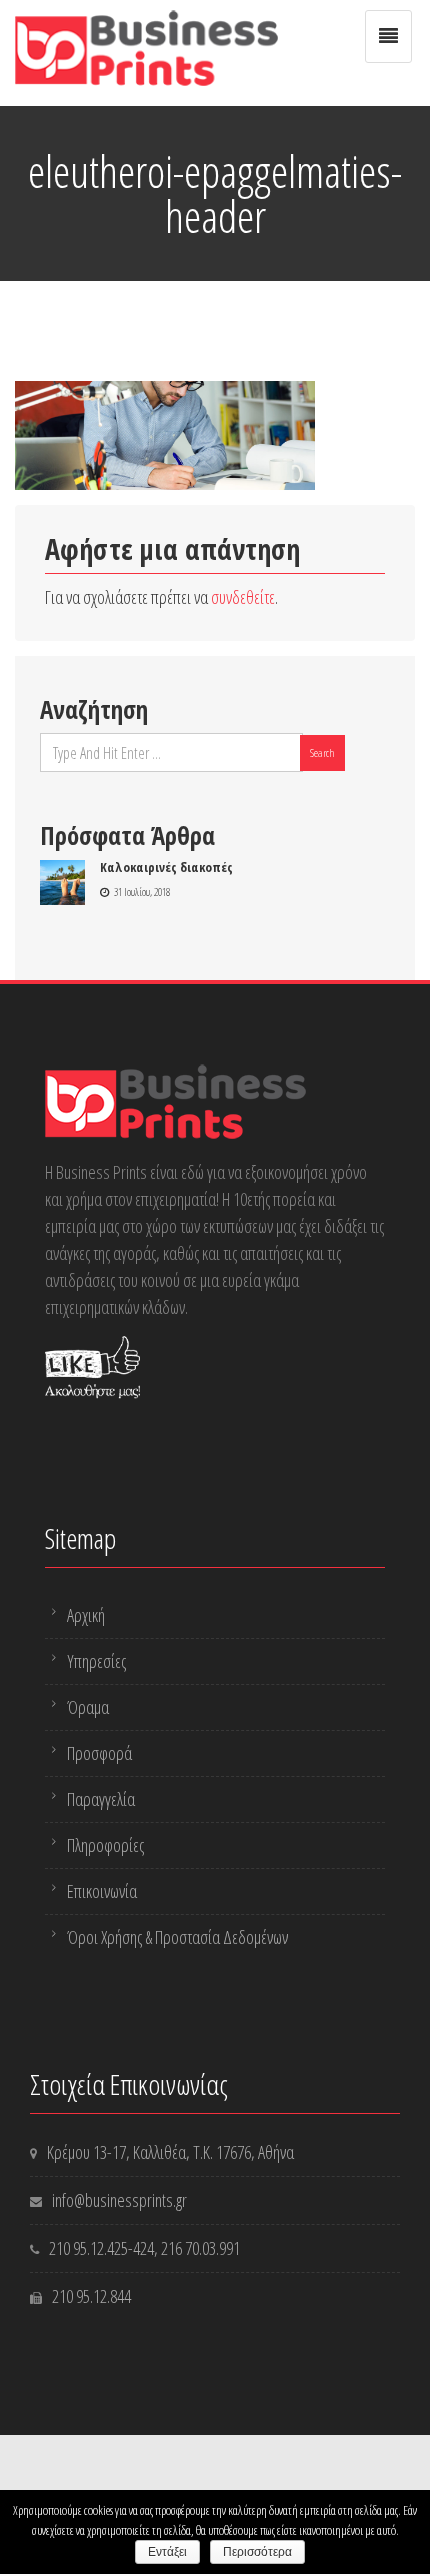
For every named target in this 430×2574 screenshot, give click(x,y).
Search (322, 752)
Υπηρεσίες (96, 1661)
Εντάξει (167, 2552)
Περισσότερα (257, 2552)
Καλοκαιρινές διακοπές (166, 867)
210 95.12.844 (91, 2296)
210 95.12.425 (88, 2248)
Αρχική (86, 1615)
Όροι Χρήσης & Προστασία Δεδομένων (177, 1937)
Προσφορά (99, 1753)
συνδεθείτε (243, 597)
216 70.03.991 (200, 2248)
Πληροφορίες (105, 1845)
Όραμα (88, 1707)
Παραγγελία (101, 1799)
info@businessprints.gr (119, 2200)
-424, (144, 2248)
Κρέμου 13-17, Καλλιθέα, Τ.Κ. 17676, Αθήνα (170, 2152)
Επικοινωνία (102, 1891)
